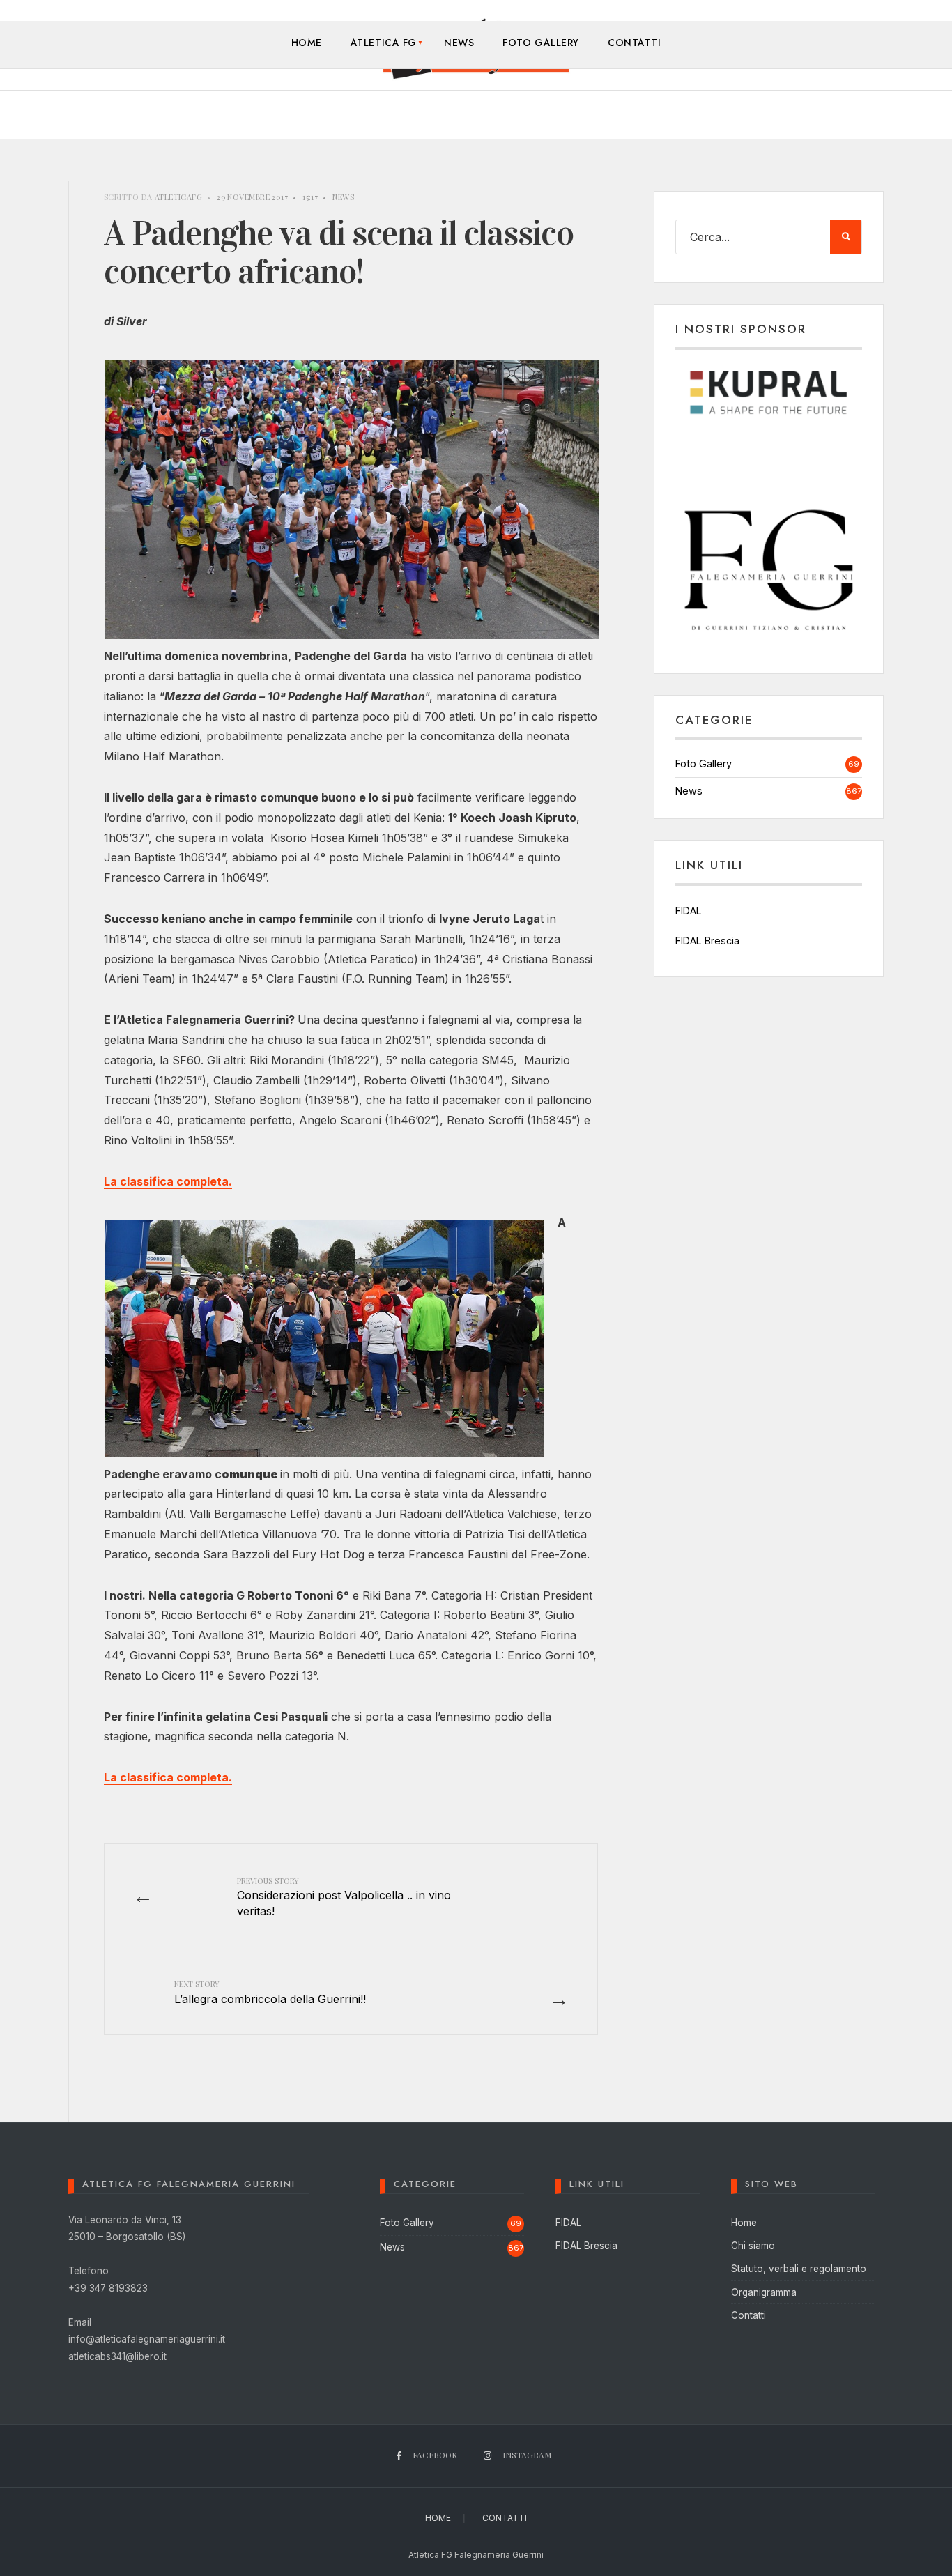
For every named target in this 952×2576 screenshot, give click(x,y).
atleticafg (178, 197)
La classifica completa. (168, 1181)
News (459, 43)
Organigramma (764, 2292)
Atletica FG (384, 43)
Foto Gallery (541, 43)
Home (307, 43)
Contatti (634, 43)
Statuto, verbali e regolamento (799, 2269)
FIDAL (689, 911)
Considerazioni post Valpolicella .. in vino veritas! (344, 1897)
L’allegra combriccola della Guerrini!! (270, 1992)
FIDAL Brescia (707, 941)
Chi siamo (753, 2246)
